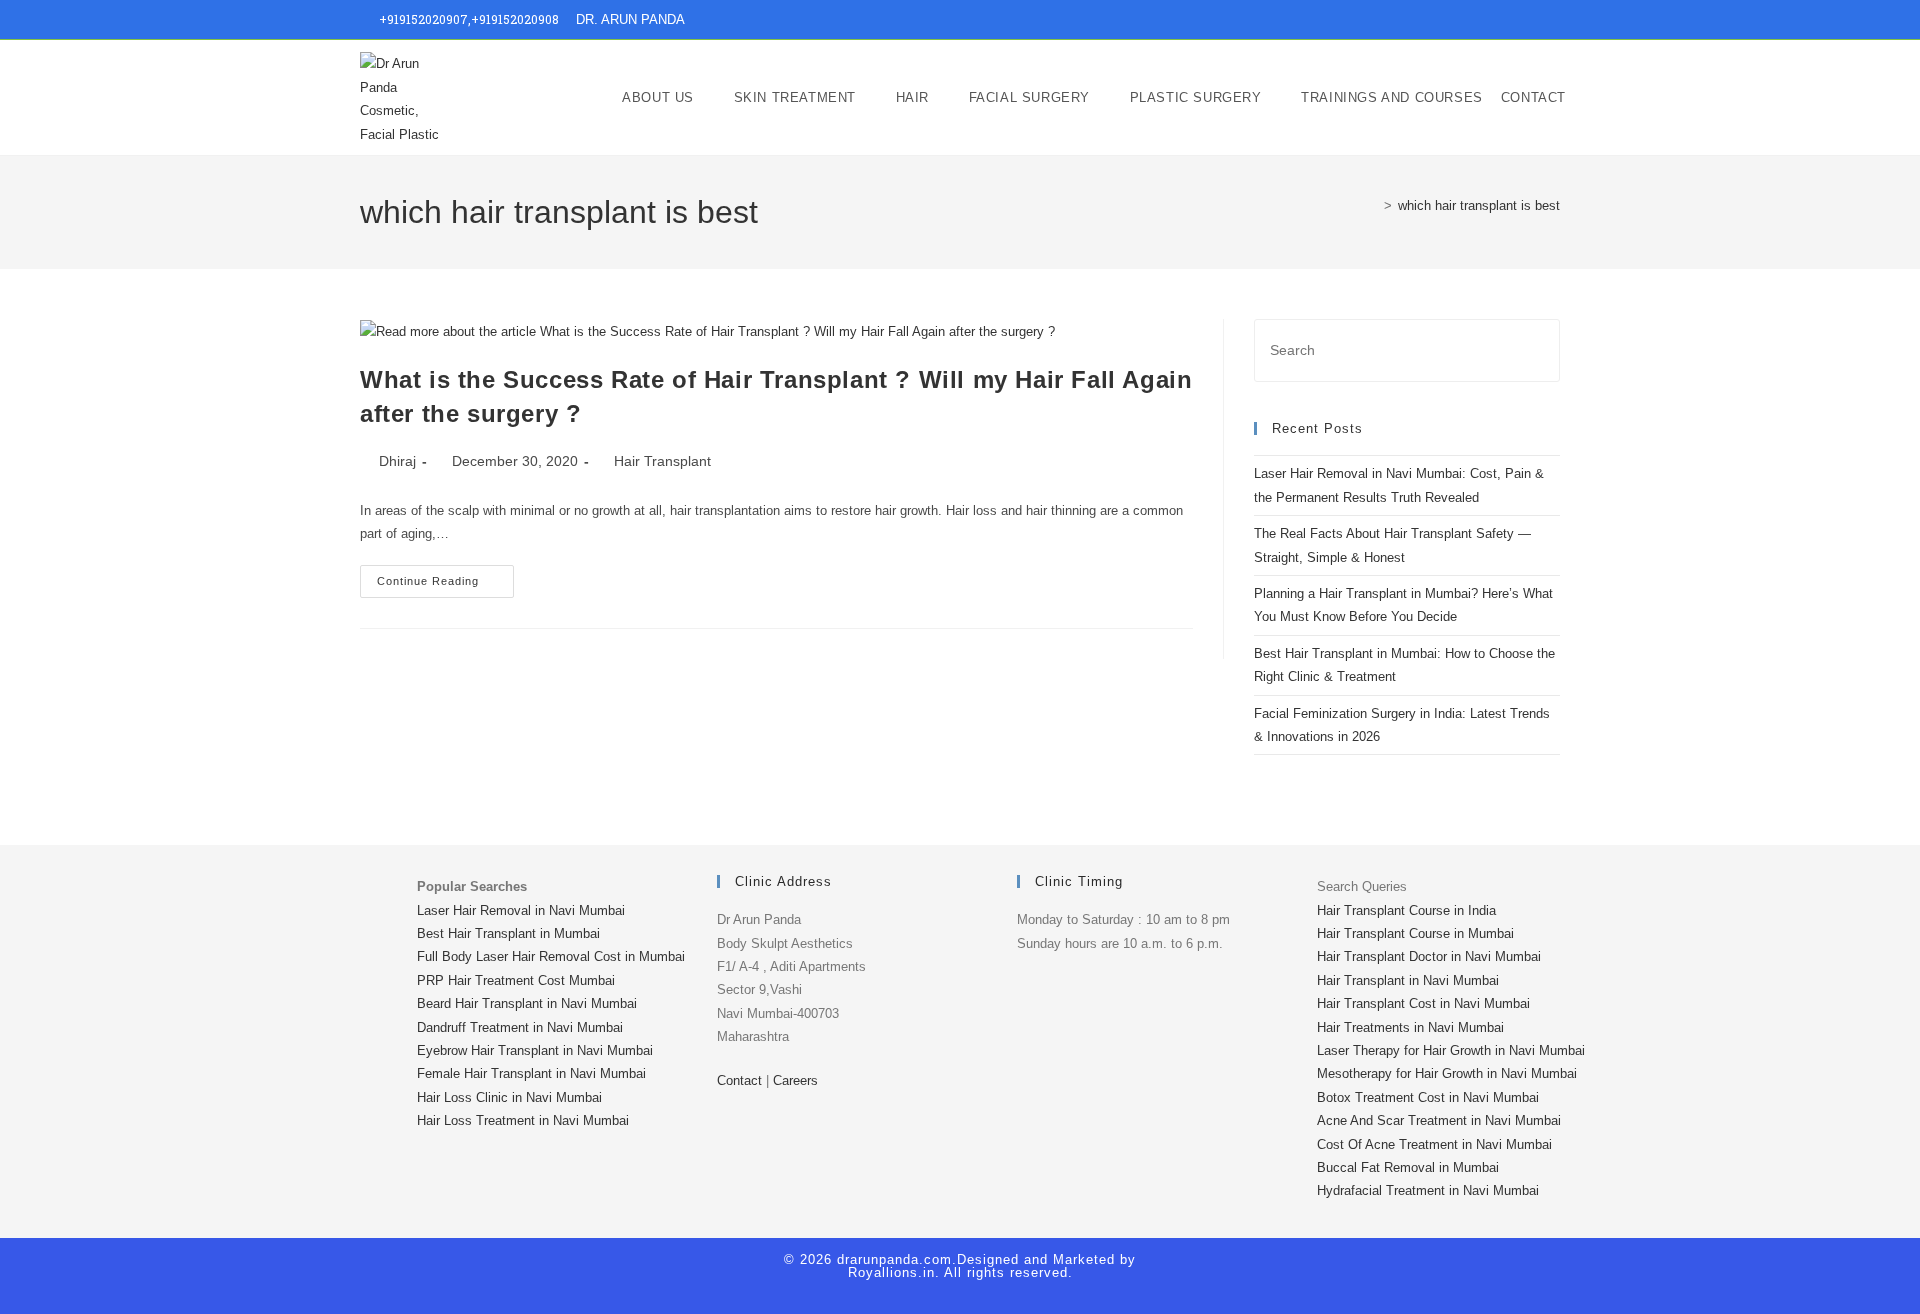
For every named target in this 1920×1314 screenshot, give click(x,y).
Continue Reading (445, 576)
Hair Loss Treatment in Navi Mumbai (523, 1120)
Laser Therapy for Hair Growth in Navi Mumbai (1451, 1050)
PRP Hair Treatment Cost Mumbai (516, 980)
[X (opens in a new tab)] (1439, 20)
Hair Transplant (662, 461)
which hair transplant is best (1479, 205)
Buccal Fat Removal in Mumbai (1408, 1167)
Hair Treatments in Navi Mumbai (1410, 1027)
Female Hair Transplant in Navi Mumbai (531, 1073)
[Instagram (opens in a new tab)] (1485, 20)
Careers (795, 1080)
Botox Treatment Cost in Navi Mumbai (1428, 1097)
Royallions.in (891, 1272)
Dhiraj (397, 461)
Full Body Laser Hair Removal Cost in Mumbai (551, 956)
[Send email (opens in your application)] (1551, 20)
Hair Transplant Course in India (1406, 910)
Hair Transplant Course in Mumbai (1415, 933)
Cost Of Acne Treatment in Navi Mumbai (1434, 1144)
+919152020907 (423, 19)
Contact (739, 1080)
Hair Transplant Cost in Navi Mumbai (1423, 1003)
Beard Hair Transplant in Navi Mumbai (527, 1003)
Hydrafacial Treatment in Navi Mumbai (1428, 1190)
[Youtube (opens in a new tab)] (1531, 20)
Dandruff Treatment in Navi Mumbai (520, 1027)
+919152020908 (515, 19)
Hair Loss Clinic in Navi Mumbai (509, 1097)
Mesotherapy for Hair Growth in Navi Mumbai (1447, 1073)
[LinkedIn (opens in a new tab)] (1508, 20)
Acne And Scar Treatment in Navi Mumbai (1439, 1120)
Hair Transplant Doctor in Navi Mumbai (1429, 956)
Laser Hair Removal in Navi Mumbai (521, 910)
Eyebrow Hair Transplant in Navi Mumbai (535, 1050)
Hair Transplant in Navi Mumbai (1408, 980)
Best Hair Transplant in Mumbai (508, 933)
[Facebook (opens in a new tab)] (1462, 20)
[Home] (1373, 205)
